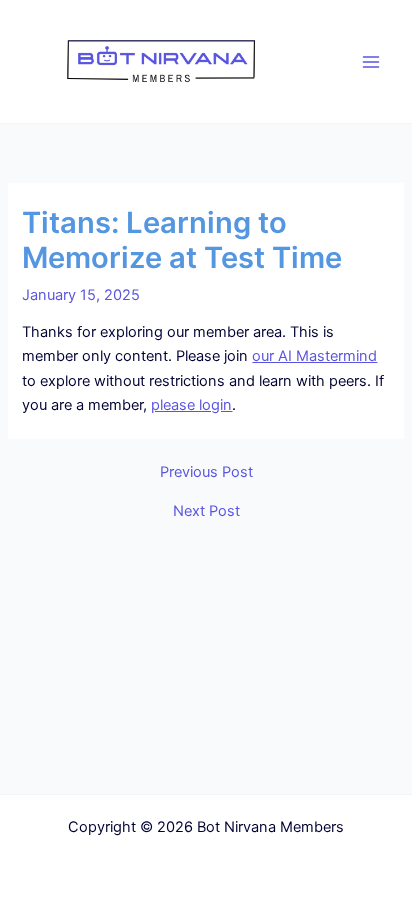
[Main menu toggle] (371, 62)
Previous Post (206, 472)
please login (191, 405)
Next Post (206, 511)
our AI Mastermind (314, 356)
